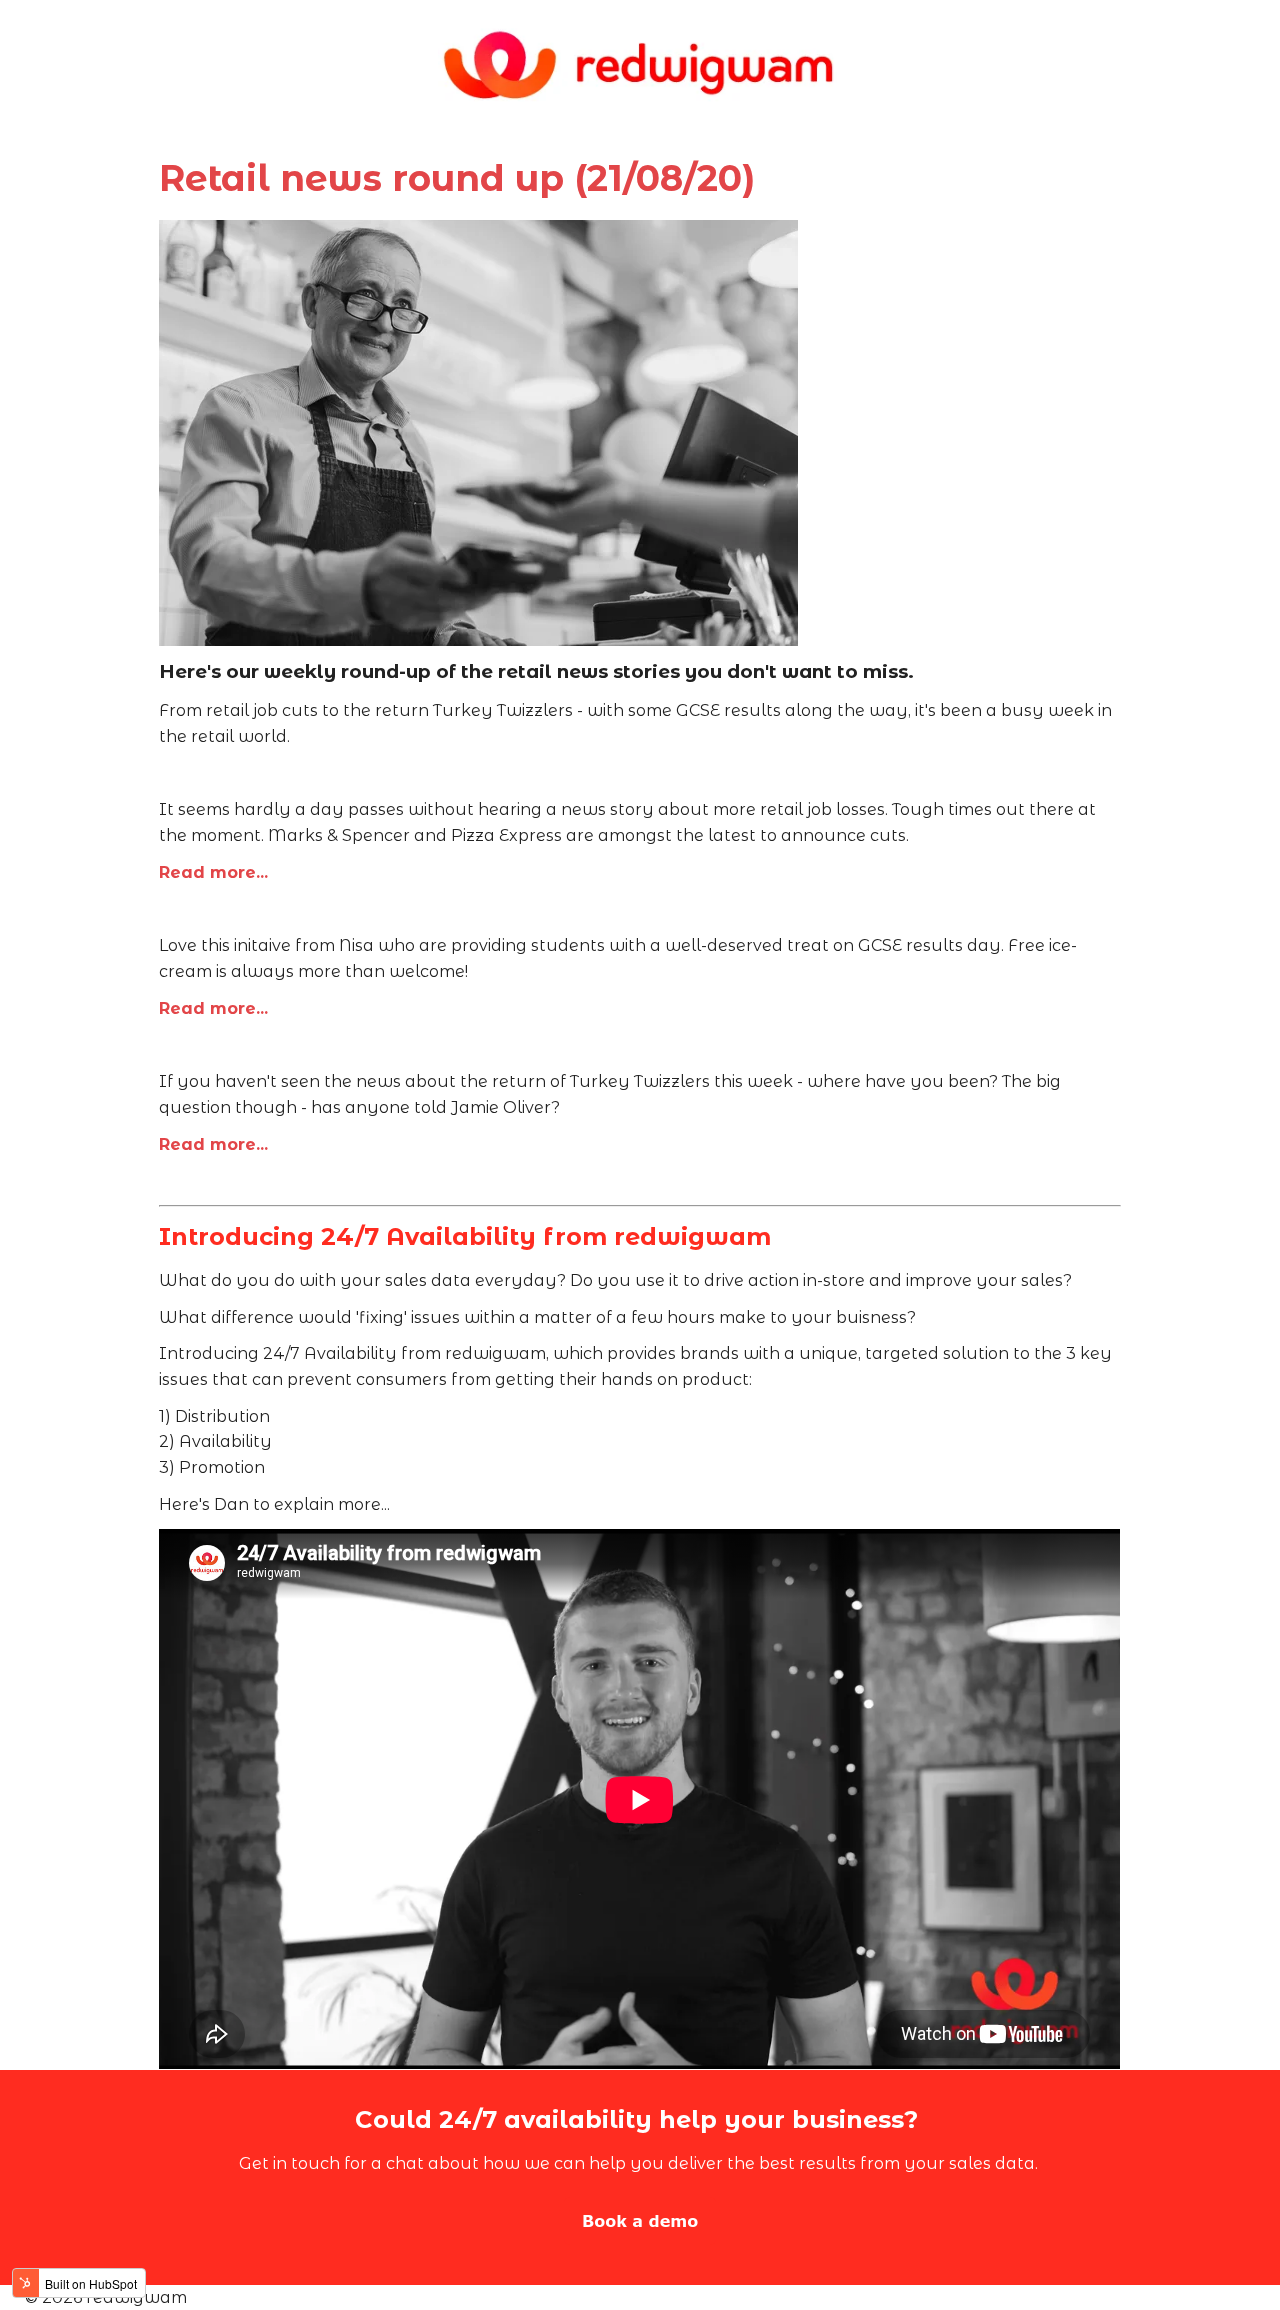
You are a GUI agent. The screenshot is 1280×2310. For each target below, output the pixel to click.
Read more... (213, 872)
